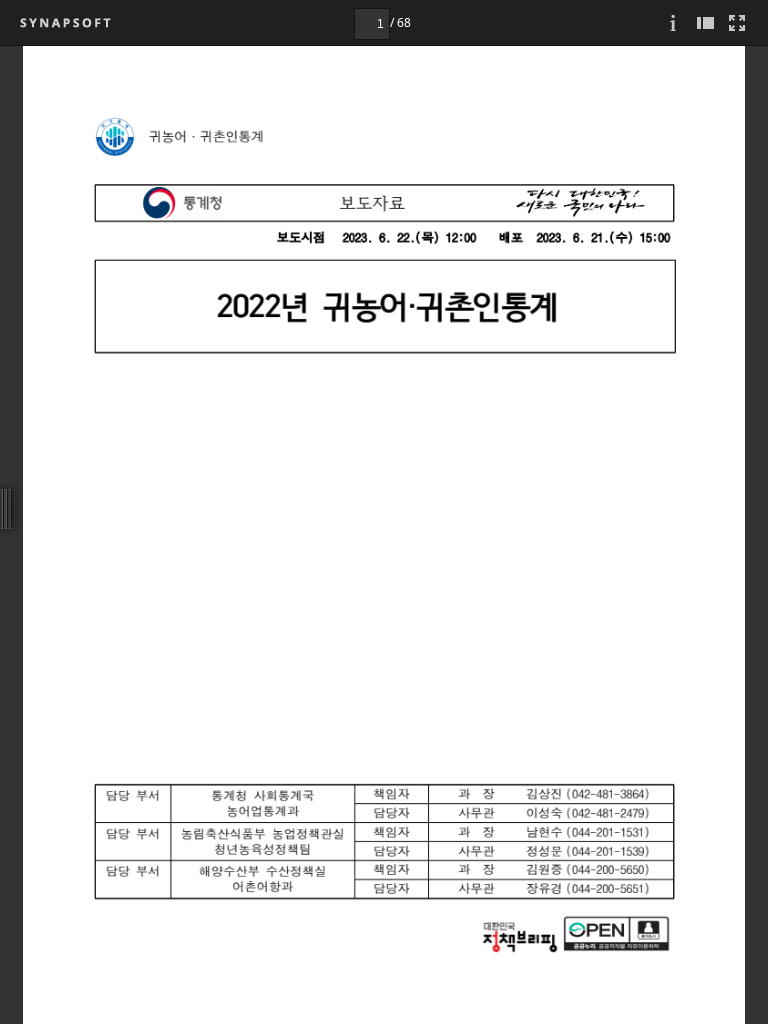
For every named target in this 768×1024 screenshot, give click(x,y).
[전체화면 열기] (737, 22)
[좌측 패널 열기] (705, 22)
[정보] (673, 22)
